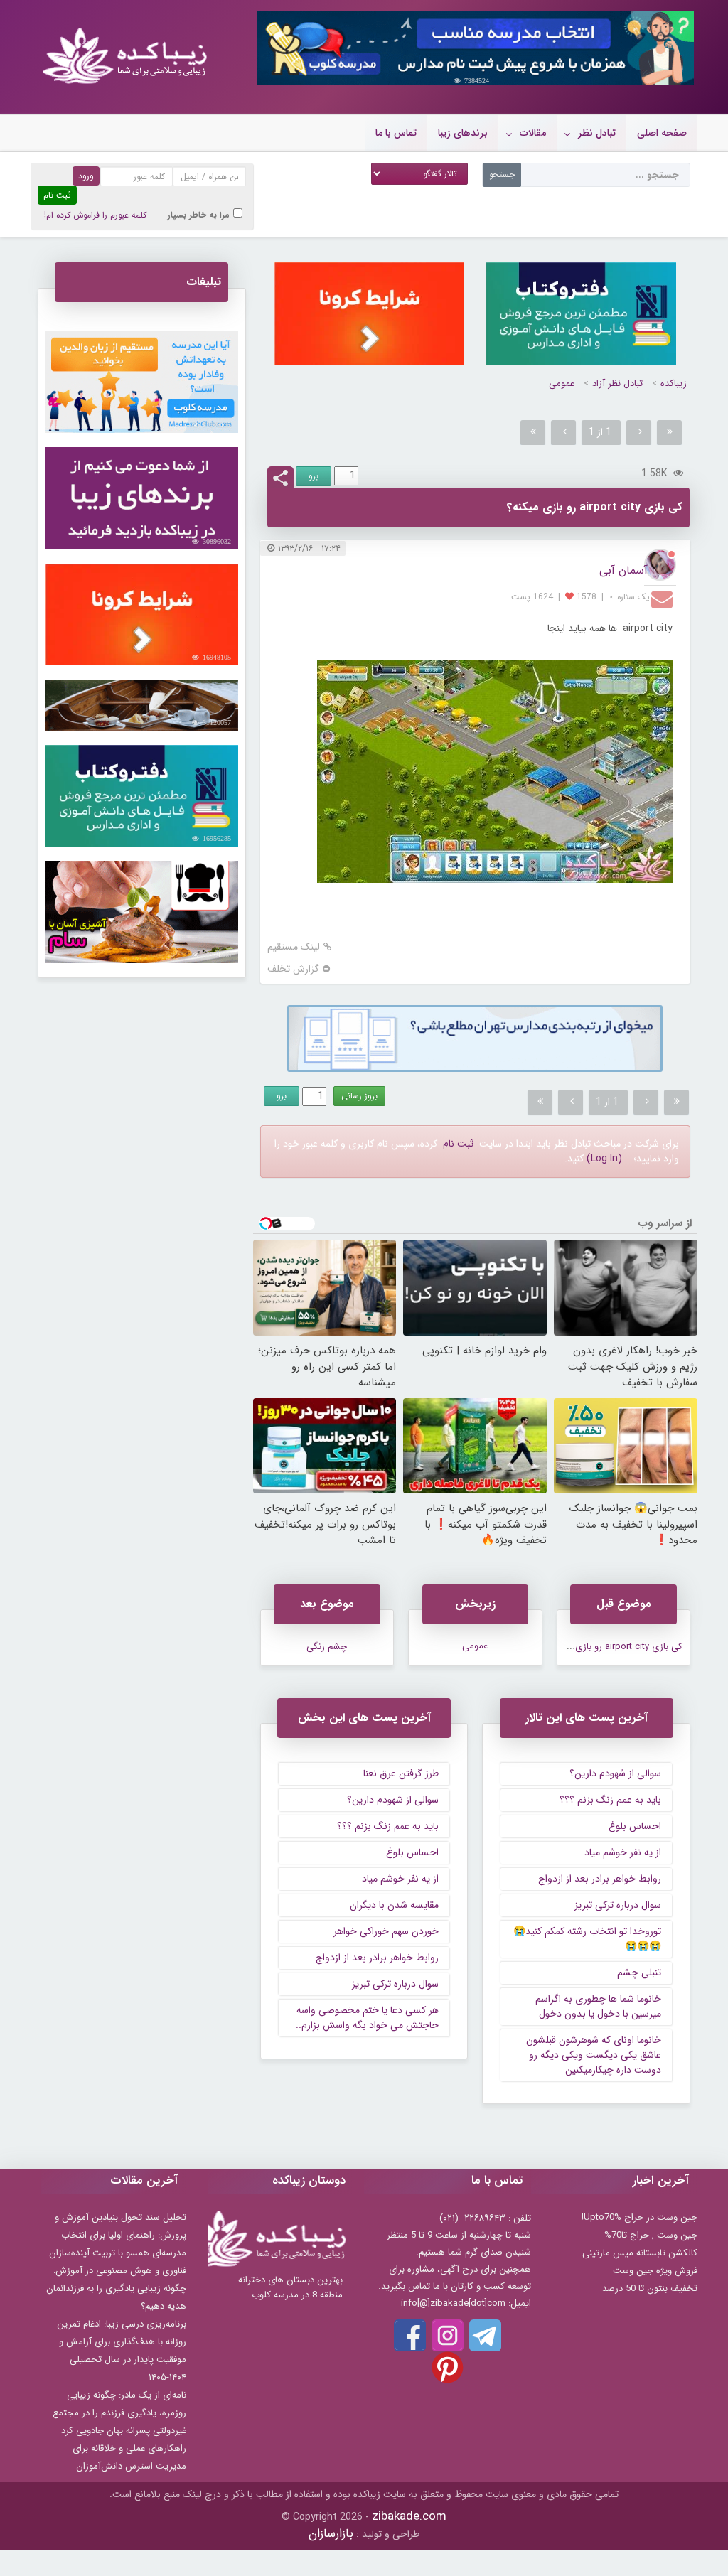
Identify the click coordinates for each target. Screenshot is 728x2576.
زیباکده (674, 383)
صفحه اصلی (662, 133)
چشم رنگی (327, 1647)
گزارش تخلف (293, 969)
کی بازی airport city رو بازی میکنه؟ (615, 1647)
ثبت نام (458, 1144)
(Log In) (604, 1159)
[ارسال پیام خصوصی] (664, 599)
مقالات (533, 133)
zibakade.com (409, 2517)
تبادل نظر (597, 133)
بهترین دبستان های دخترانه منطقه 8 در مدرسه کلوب (290, 2287)
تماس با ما (396, 133)
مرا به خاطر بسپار (199, 215)
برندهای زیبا (463, 133)
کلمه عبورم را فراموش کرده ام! (95, 215)
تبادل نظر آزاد (617, 383)
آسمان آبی (623, 570)
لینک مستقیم (294, 947)
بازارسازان (331, 2534)
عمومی (562, 383)
